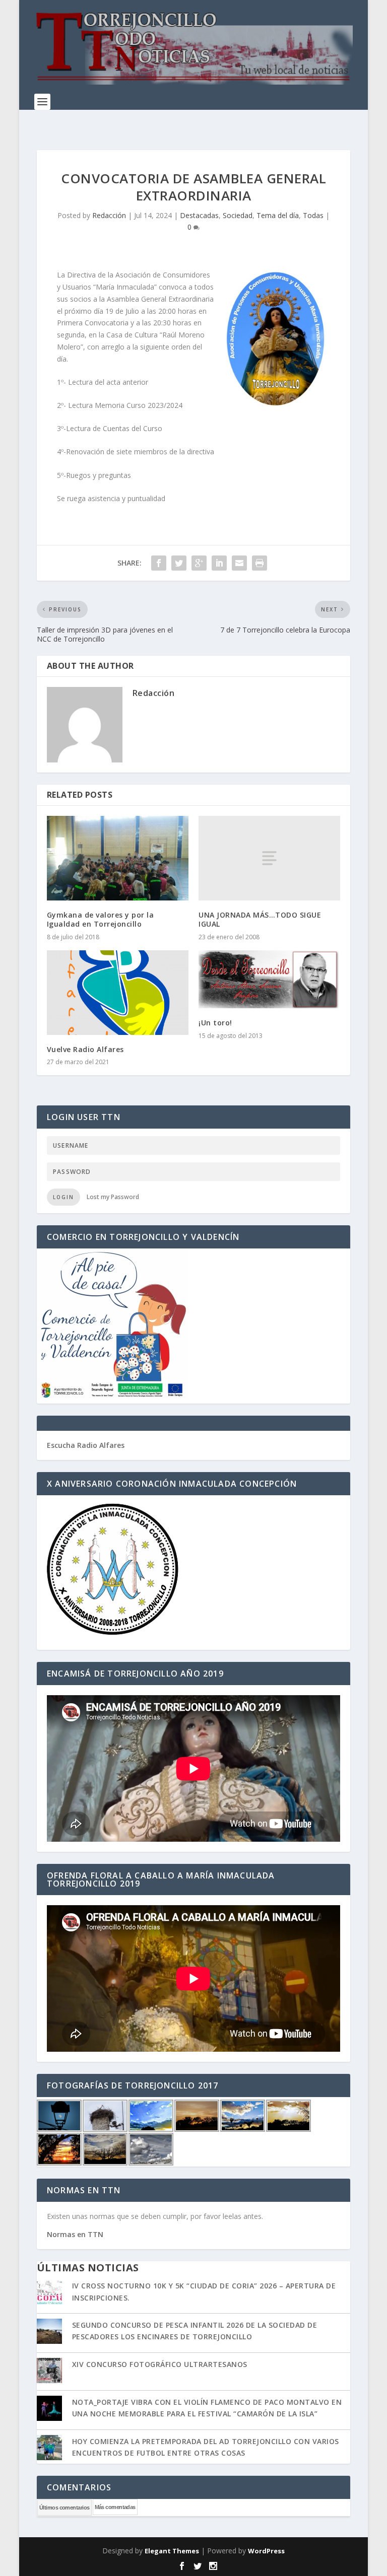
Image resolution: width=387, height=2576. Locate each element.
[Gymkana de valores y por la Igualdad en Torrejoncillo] (118, 858)
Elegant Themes (172, 2551)
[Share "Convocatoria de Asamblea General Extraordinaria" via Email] (239, 563)
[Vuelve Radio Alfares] (118, 993)
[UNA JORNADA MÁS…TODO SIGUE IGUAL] (269, 858)
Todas (313, 215)
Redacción (109, 215)
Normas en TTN (75, 2234)
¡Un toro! (215, 1023)
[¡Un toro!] (269, 980)
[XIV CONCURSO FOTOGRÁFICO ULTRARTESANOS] (49, 2372)
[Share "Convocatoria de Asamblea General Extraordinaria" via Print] (260, 563)
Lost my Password (113, 1197)
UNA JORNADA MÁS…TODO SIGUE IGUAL (260, 919)
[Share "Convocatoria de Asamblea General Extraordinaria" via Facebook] (159, 563)
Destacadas (199, 215)
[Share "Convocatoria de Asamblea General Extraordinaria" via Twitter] (179, 563)
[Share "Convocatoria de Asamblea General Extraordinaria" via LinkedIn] (219, 563)
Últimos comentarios (64, 2508)
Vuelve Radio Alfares (85, 1049)
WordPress (266, 2551)
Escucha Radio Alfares (86, 1445)
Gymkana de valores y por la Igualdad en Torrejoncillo (101, 919)
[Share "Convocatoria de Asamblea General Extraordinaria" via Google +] (199, 563)
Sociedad (238, 215)
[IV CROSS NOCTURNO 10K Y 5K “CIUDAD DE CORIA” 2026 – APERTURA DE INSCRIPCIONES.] (49, 2293)
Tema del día (278, 215)
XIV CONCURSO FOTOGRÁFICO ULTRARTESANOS (160, 2364)
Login (63, 1197)
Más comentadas (115, 2507)
